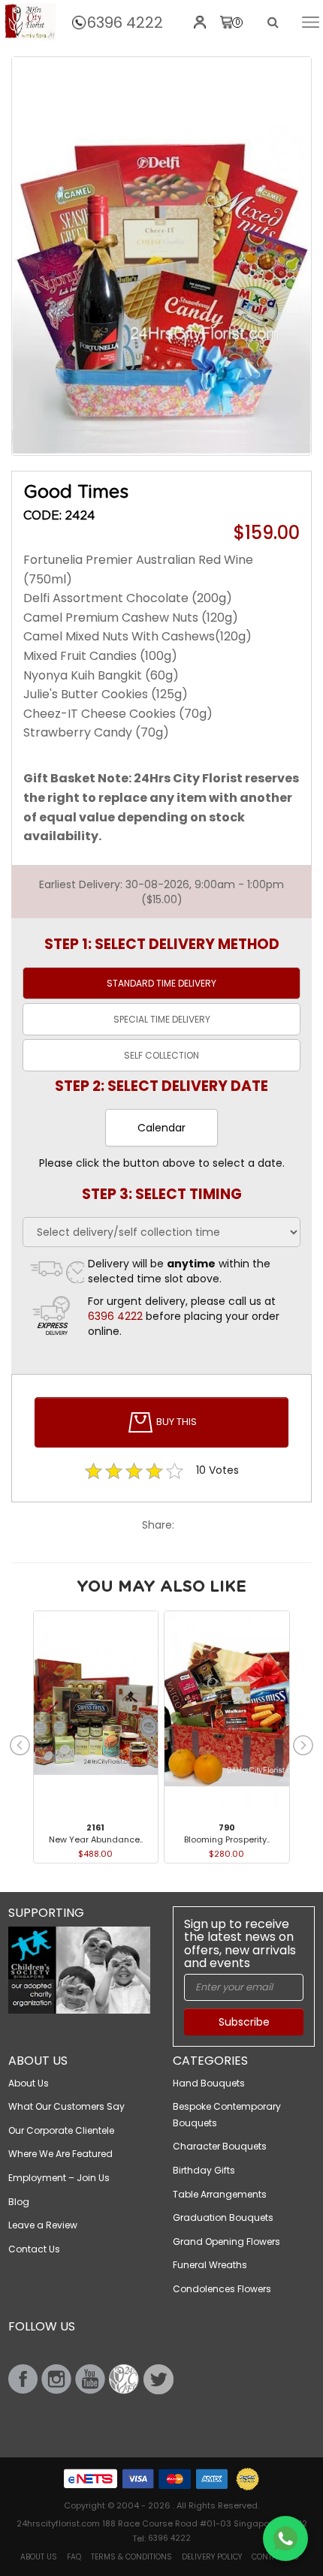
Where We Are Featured (60, 2154)
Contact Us (34, 2249)
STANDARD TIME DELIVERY (161, 983)
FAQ (74, 2557)
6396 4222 (125, 23)
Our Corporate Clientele (61, 2130)
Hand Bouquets (209, 2083)
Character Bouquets (220, 2146)
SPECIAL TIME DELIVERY (162, 1019)
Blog (19, 2202)
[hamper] (161, 256)
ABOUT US (39, 2557)
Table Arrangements (220, 2194)
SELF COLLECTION (161, 1055)
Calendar (161, 1128)
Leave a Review (43, 2225)
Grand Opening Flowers (226, 2242)
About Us (29, 2083)
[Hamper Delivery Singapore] (30, 22)
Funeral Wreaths (210, 2265)
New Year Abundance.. (96, 1839)
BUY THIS (175, 1422)
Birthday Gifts (204, 2170)
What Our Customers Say (66, 2106)
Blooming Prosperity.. (227, 1839)
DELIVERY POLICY (212, 2557)
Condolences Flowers (222, 2289)
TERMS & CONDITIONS (131, 2557)
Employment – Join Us (59, 2178)
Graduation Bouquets (223, 2217)
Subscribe (244, 2022)
